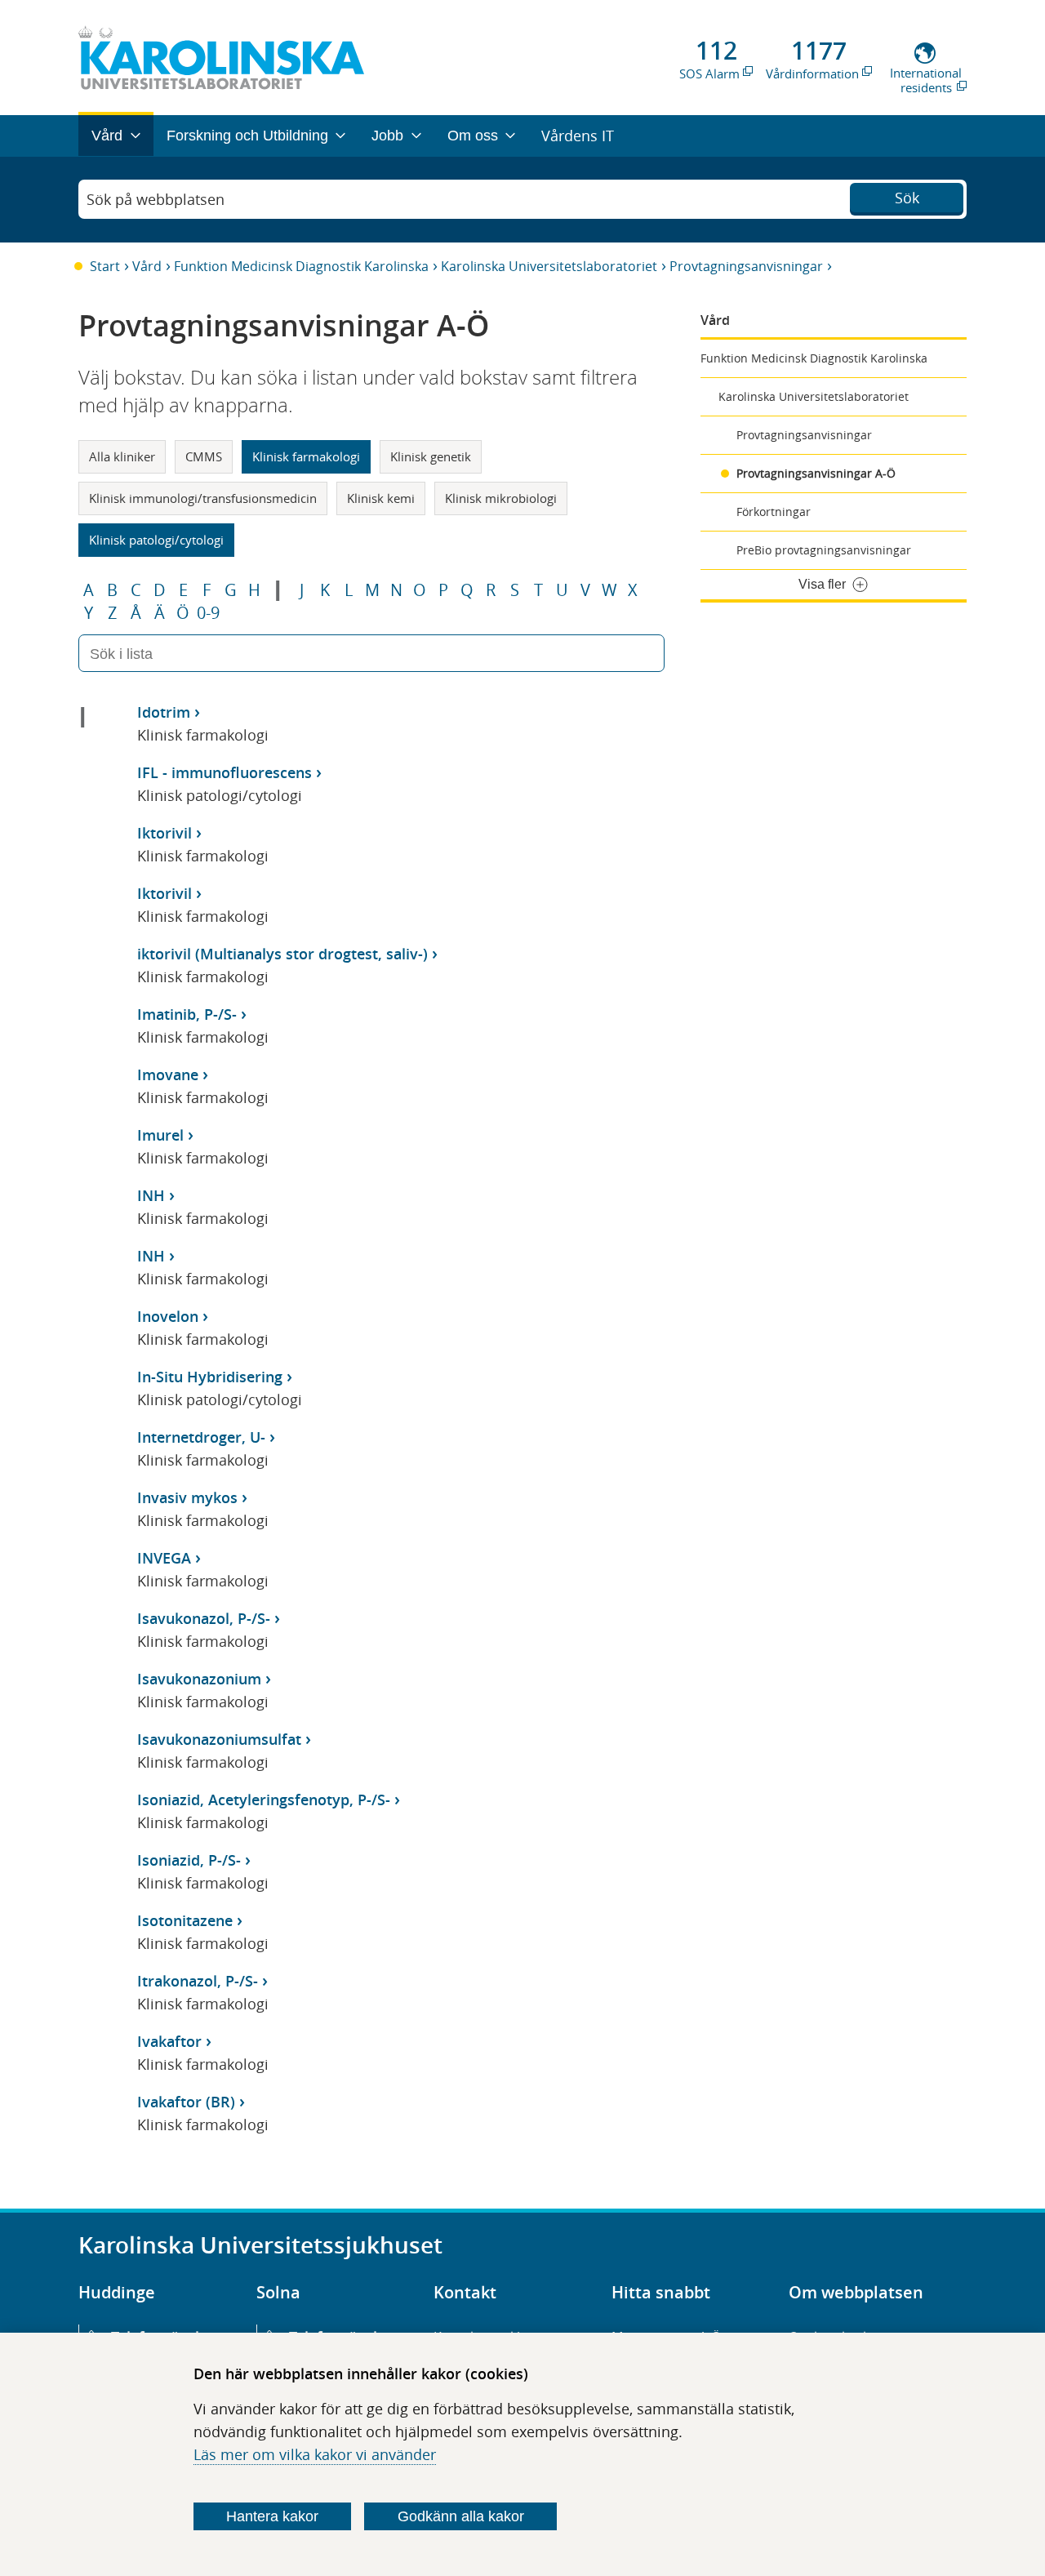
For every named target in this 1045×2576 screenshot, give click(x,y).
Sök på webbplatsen (156, 199)
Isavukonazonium (199, 1679)
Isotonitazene (185, 1920)
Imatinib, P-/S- (187, 1014)
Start (105, 266)
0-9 (208, 613)
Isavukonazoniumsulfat (219, 1739)
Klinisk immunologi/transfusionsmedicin (203, 498)
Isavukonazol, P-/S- (204, 1618)
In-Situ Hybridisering (210, 1377)
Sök (907, 198)
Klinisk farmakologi (306, 456)
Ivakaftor (169, 2041)
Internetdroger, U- (201, 1437)
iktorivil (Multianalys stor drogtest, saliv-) (282, 954)
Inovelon (168, 1316)
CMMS (204, 456)
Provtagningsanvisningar (746, 266)
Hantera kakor (272, 2516)
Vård (147, 266)
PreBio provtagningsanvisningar (824, 550)
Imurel (160, 1135)
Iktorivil (165, 833)
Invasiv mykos (187, 1497)
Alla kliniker (122, 456)
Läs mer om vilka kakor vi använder (315, 2454)
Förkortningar (774, 512)
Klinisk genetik (431, 456)
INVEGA (164, 1558)
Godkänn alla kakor (461, 2516)
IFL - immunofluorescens (225, 772)
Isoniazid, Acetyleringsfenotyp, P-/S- (264, 1800)
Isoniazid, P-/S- (189, 1860)
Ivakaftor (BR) (186, 2102)
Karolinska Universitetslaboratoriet (549, 266)
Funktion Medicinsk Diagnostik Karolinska (301, 266)
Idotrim (164, 712)
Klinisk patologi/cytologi (156, 540)
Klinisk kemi (381, 498)
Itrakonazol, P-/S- (198, 1981)
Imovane (168, 1074)
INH (151, 1195)
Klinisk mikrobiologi (501, 498)
